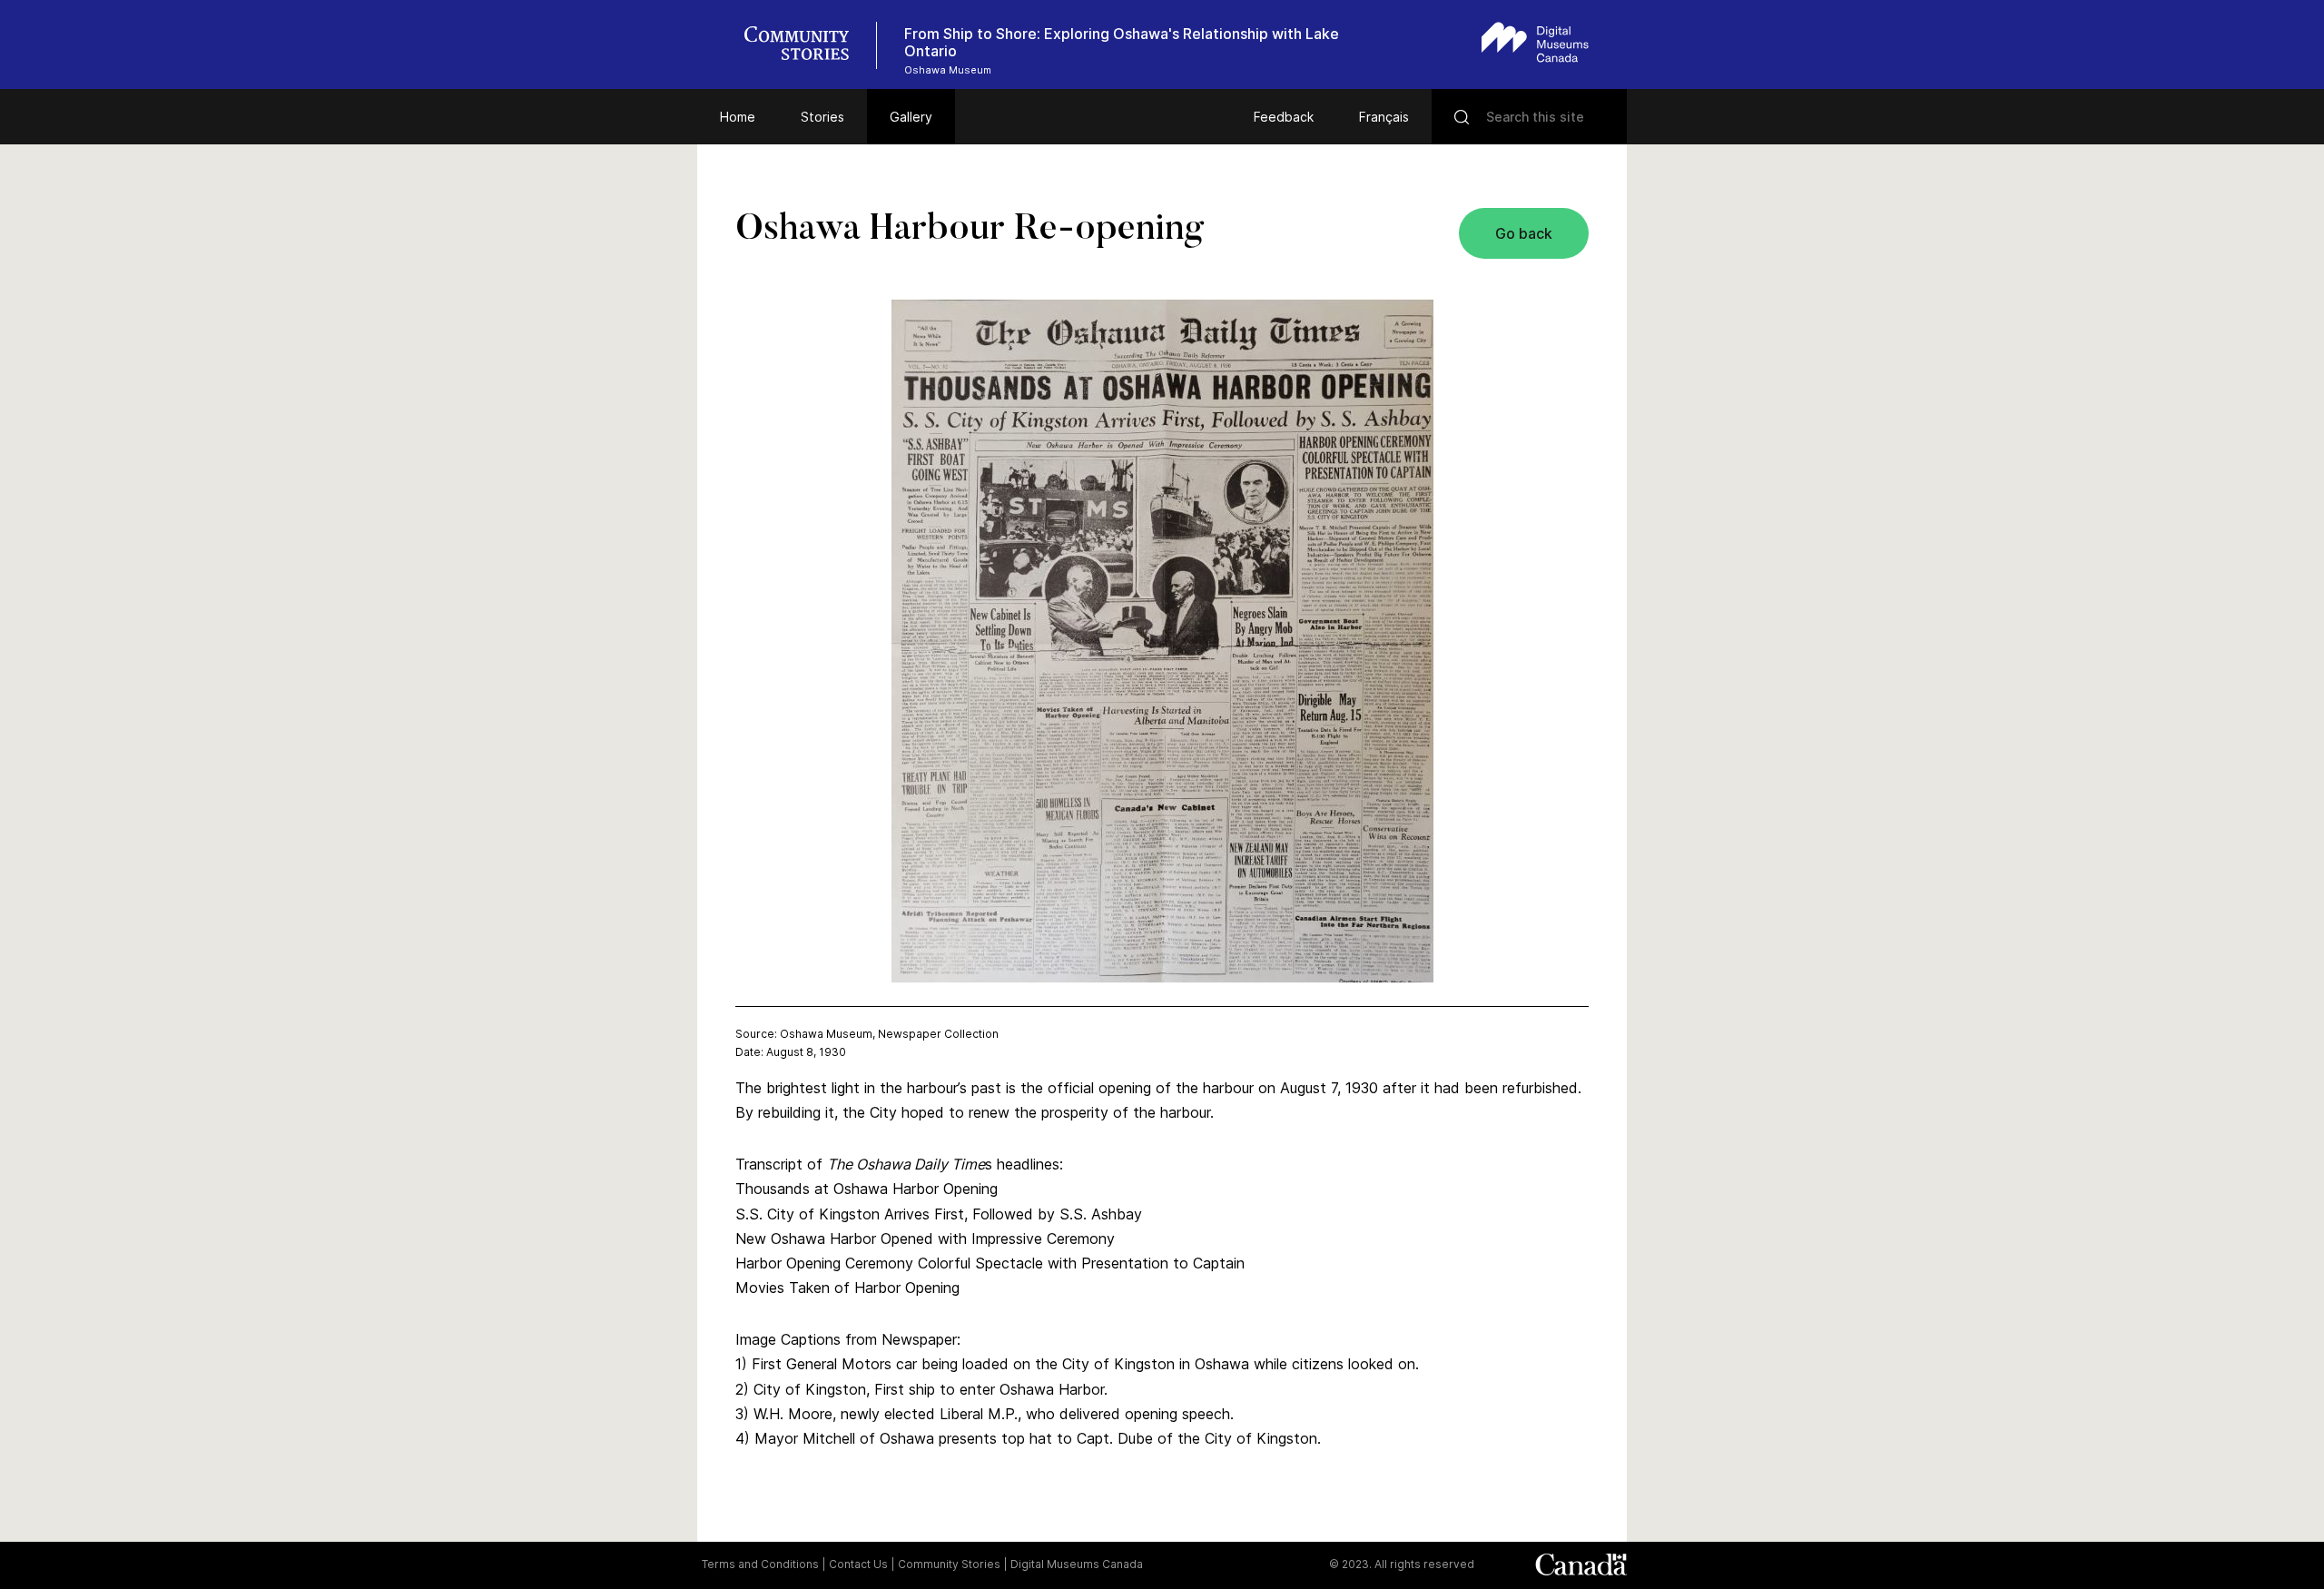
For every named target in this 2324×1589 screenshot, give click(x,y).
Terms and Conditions (760, 1564)
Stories (822, 117)
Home (738, 117)
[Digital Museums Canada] (1535, 42)
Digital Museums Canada (1077, 1564)
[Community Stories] (806, 45)
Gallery (911, 117)
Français (1384, 117)
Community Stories (949, 1564)
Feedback (1284, 117)
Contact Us (858, 1564)
